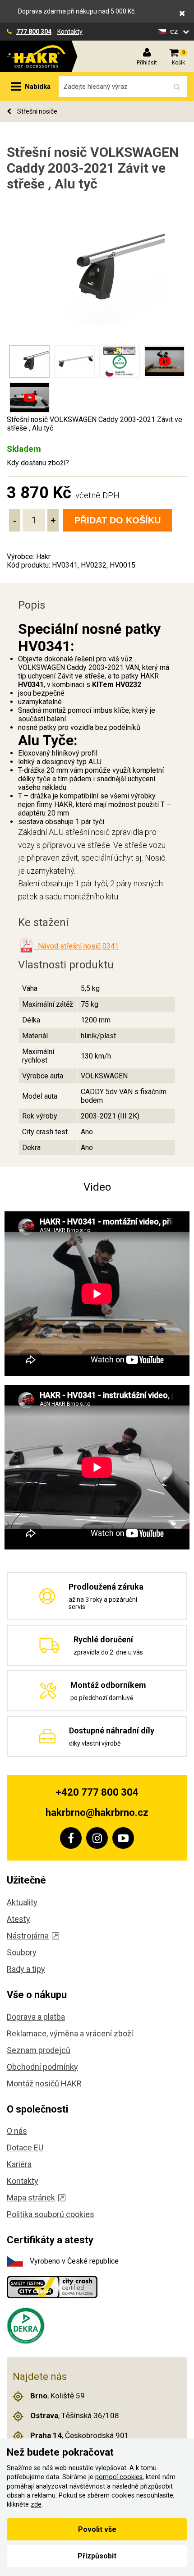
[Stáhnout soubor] (26, 946)
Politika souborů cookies (51, 2214)
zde (36, 2505)
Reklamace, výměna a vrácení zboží (70, 2033)
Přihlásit (147, 63)
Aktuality (22, 1902)
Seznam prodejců (39, 2050)
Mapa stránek (31, 2198)
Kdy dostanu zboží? (38, 463)
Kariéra (19, 2164)
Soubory (22, 1952)
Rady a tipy (26, 1969)
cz (175, 31)
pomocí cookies (119, 2477)
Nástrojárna (28, 1936)
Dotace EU (25, 2147)
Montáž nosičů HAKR (44, 2083)
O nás (17, 2131)
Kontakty (70, 32)
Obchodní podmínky (42, 2067)
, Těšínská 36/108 (75, 2416)
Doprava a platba (36, 2017)
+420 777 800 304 (97, 1792)
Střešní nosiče (37, 111)
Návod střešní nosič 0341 (76, 946)
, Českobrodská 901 (80, 2435)
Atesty (18, 1919)
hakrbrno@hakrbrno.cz (97, 1813)
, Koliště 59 (58, 2396)
